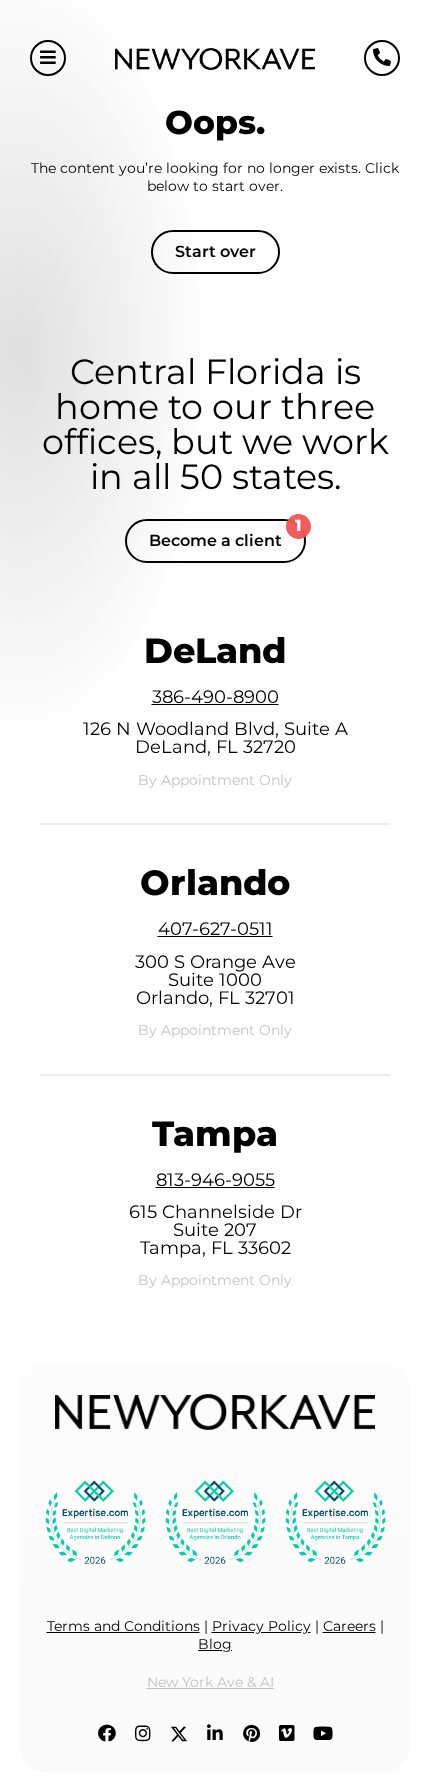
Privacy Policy (261, 1626)
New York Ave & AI (210, 1682)
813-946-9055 (215, 1180)
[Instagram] (143, 1734)
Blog (215, 1644)
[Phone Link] (382, 58)
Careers (349, 1626)
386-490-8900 (215, 697)
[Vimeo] (287, 1734)
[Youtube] (323, 1734)
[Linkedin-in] (215, 1734)
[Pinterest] (251, 1734)
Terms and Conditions (123, 1626)
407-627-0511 (215, 929)
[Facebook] (107, 1734)
